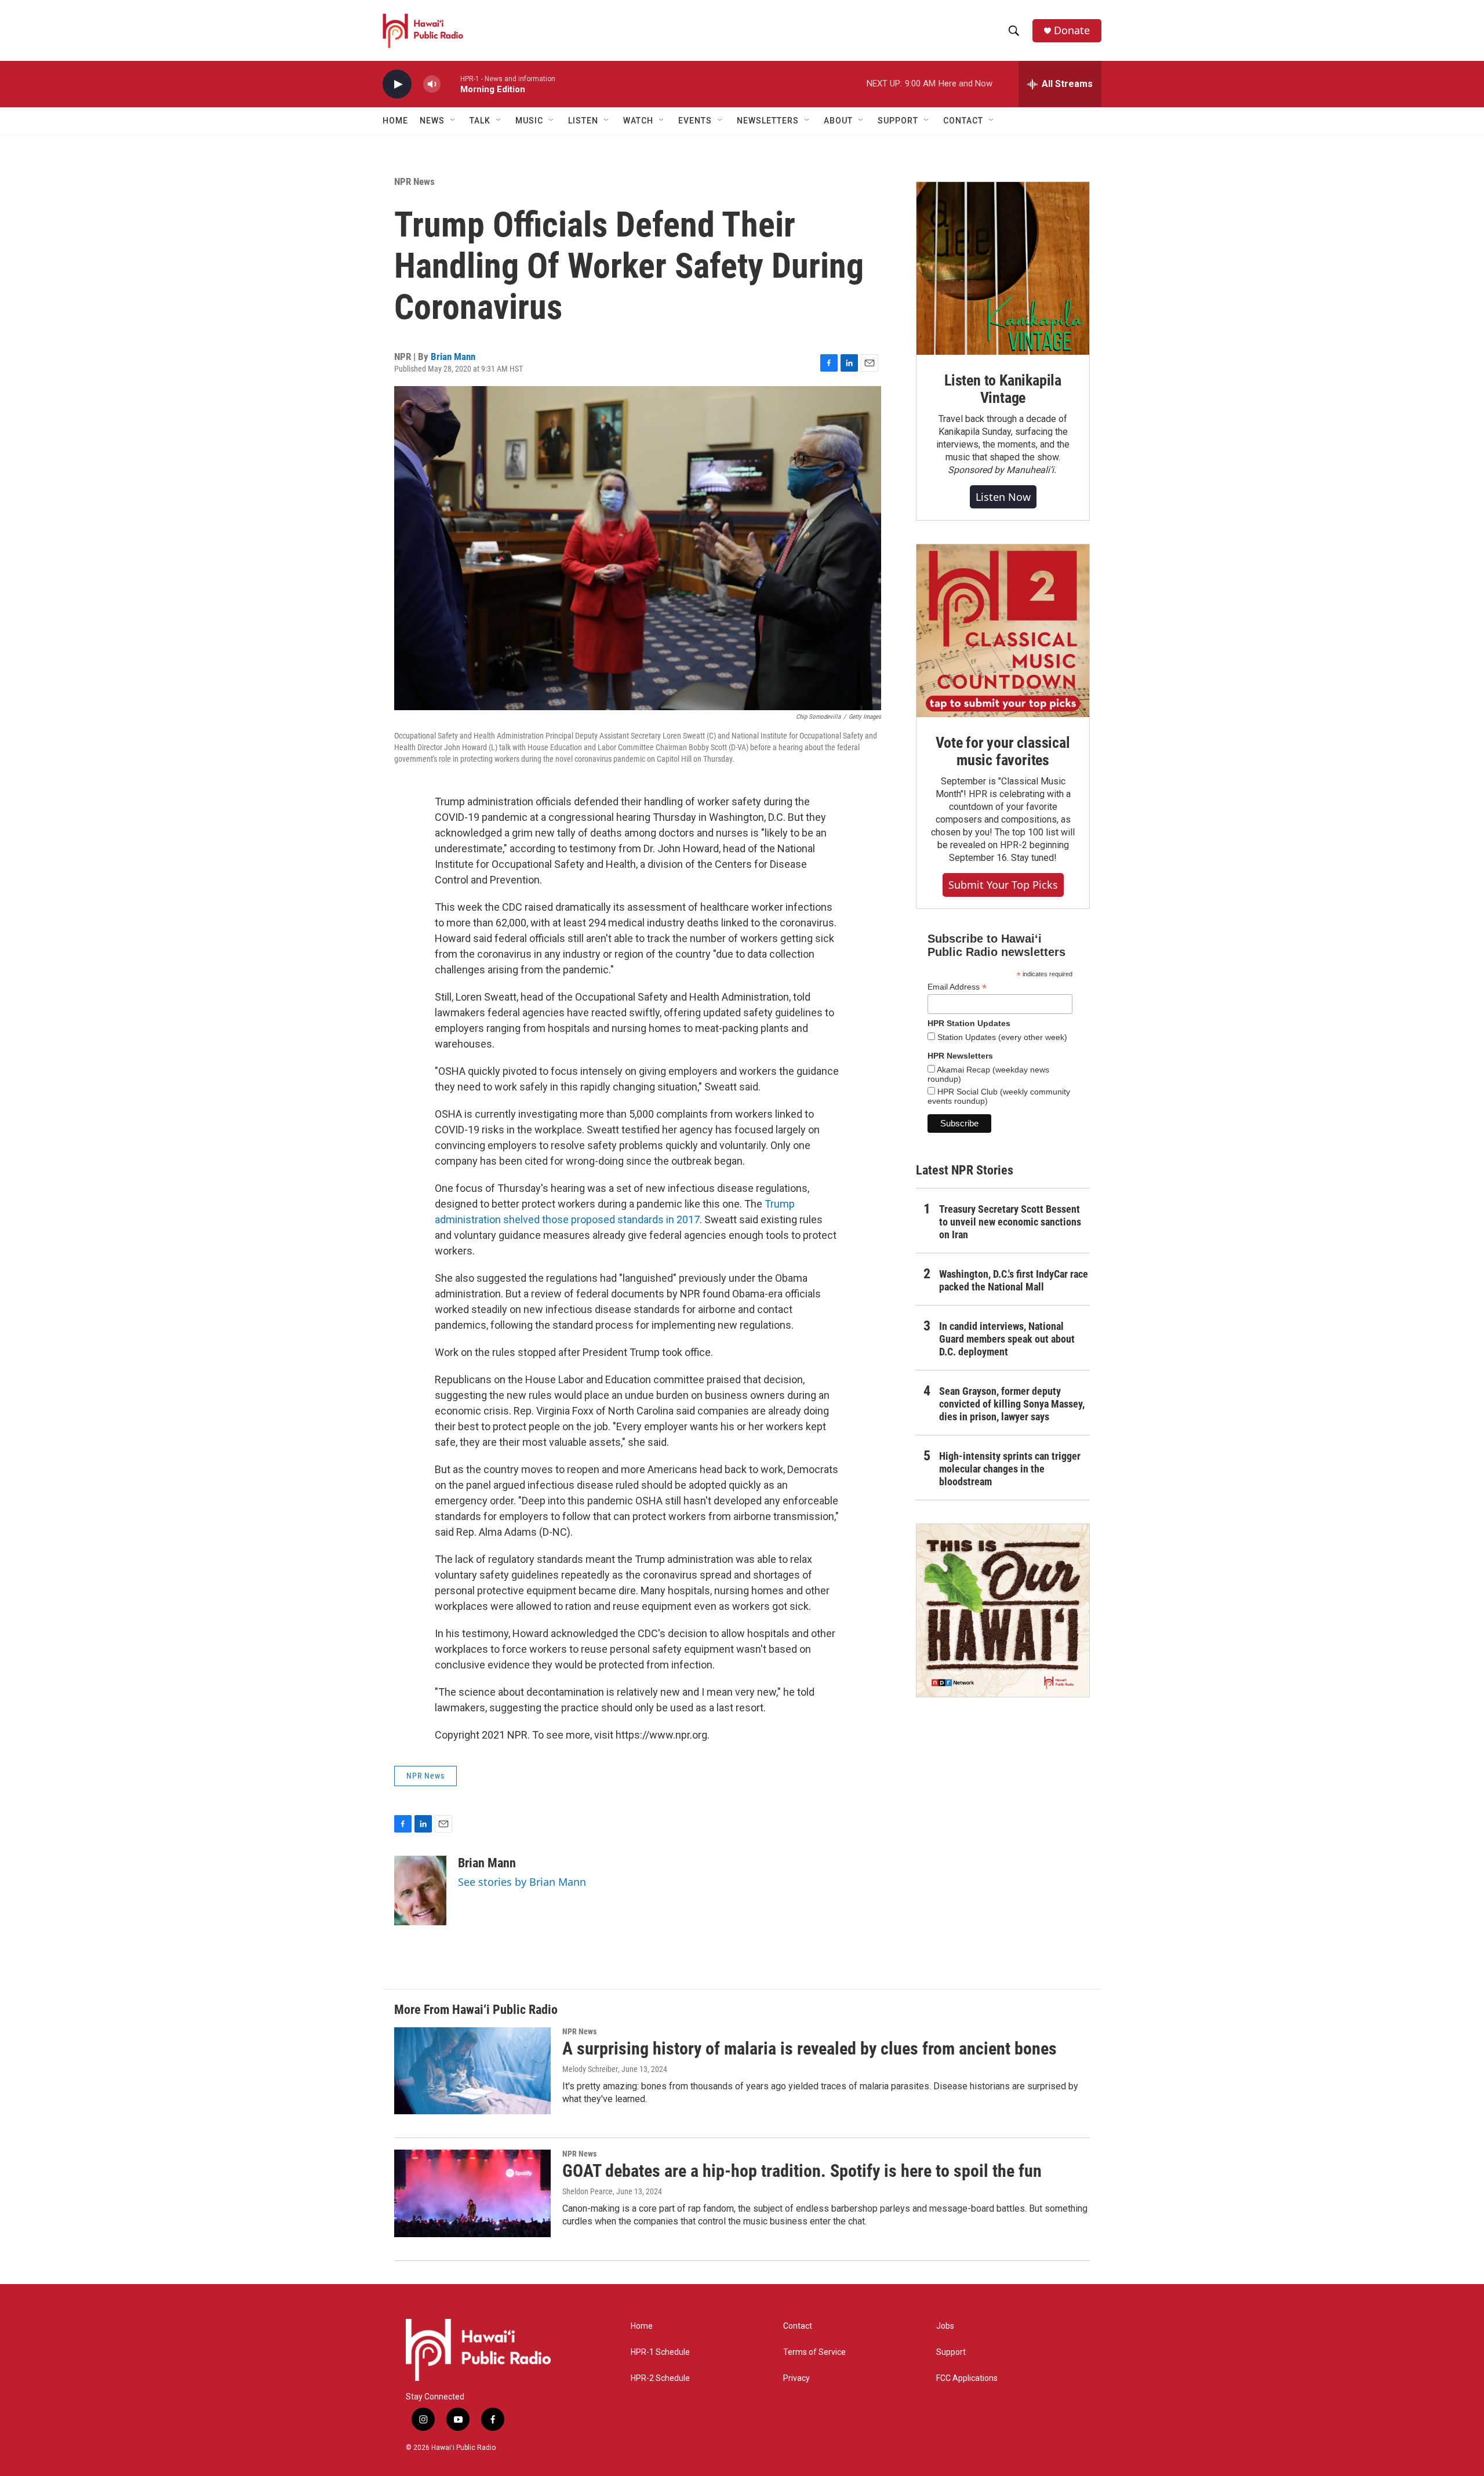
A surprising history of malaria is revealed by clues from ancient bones (810, 2048)
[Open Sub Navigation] (453, 121)
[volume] (432, 84)
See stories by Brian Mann (522, 1882)
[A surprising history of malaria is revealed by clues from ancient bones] (472, 2071)
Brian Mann (453, 357)
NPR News (414, 181)
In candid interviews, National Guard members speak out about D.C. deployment (1007, 1339)
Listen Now (1003, 497)
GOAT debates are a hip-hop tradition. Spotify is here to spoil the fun (802, 2171)
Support (951, 2352)
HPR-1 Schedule (660, 2352)
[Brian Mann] (420, 1890)
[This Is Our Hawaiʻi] (1003, 1610)
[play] (397, 84)
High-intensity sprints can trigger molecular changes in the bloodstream (1010, 1469)
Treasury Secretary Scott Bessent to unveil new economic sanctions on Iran (1010, 1222)
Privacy (796, 2378)
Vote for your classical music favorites (1003, 751)
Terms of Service (814, 2352)
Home (395, 121)
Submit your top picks (1003, 885)
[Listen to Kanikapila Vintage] (1003, 268)
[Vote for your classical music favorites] (1003, 631)
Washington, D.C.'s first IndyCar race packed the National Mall (1014, 1280)
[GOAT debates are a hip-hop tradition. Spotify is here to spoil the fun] (472, 2193)
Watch (638, 121)
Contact (798, 2326)
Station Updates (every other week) (1001, 1037)
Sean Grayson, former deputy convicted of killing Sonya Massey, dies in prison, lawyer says (1012, 1404)
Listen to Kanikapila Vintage (1003, 389)
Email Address (957, 987)
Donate (1072, 30)
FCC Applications (967, 2378)
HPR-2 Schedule (660, 2378)
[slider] (450, 84)
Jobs (945, 2326)
